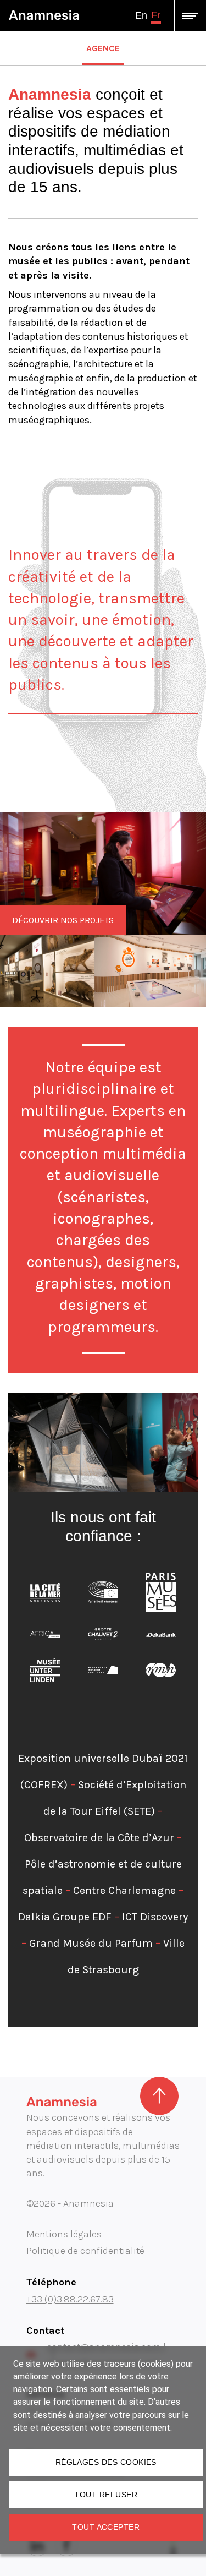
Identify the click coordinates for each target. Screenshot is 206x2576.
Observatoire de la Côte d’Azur (99, 1838)
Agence (103, 48)
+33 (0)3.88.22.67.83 (70, 2299)
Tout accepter (106, 2527)
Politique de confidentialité (85, 2251)
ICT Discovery (155, 1917)
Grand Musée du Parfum (91, 1943)
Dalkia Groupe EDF (65, 1917)
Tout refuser (106, 2495)
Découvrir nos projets (63, 920)
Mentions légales (64, 2234)
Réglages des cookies (106, 2462)
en (141, 15)
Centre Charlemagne (124, 1890)
